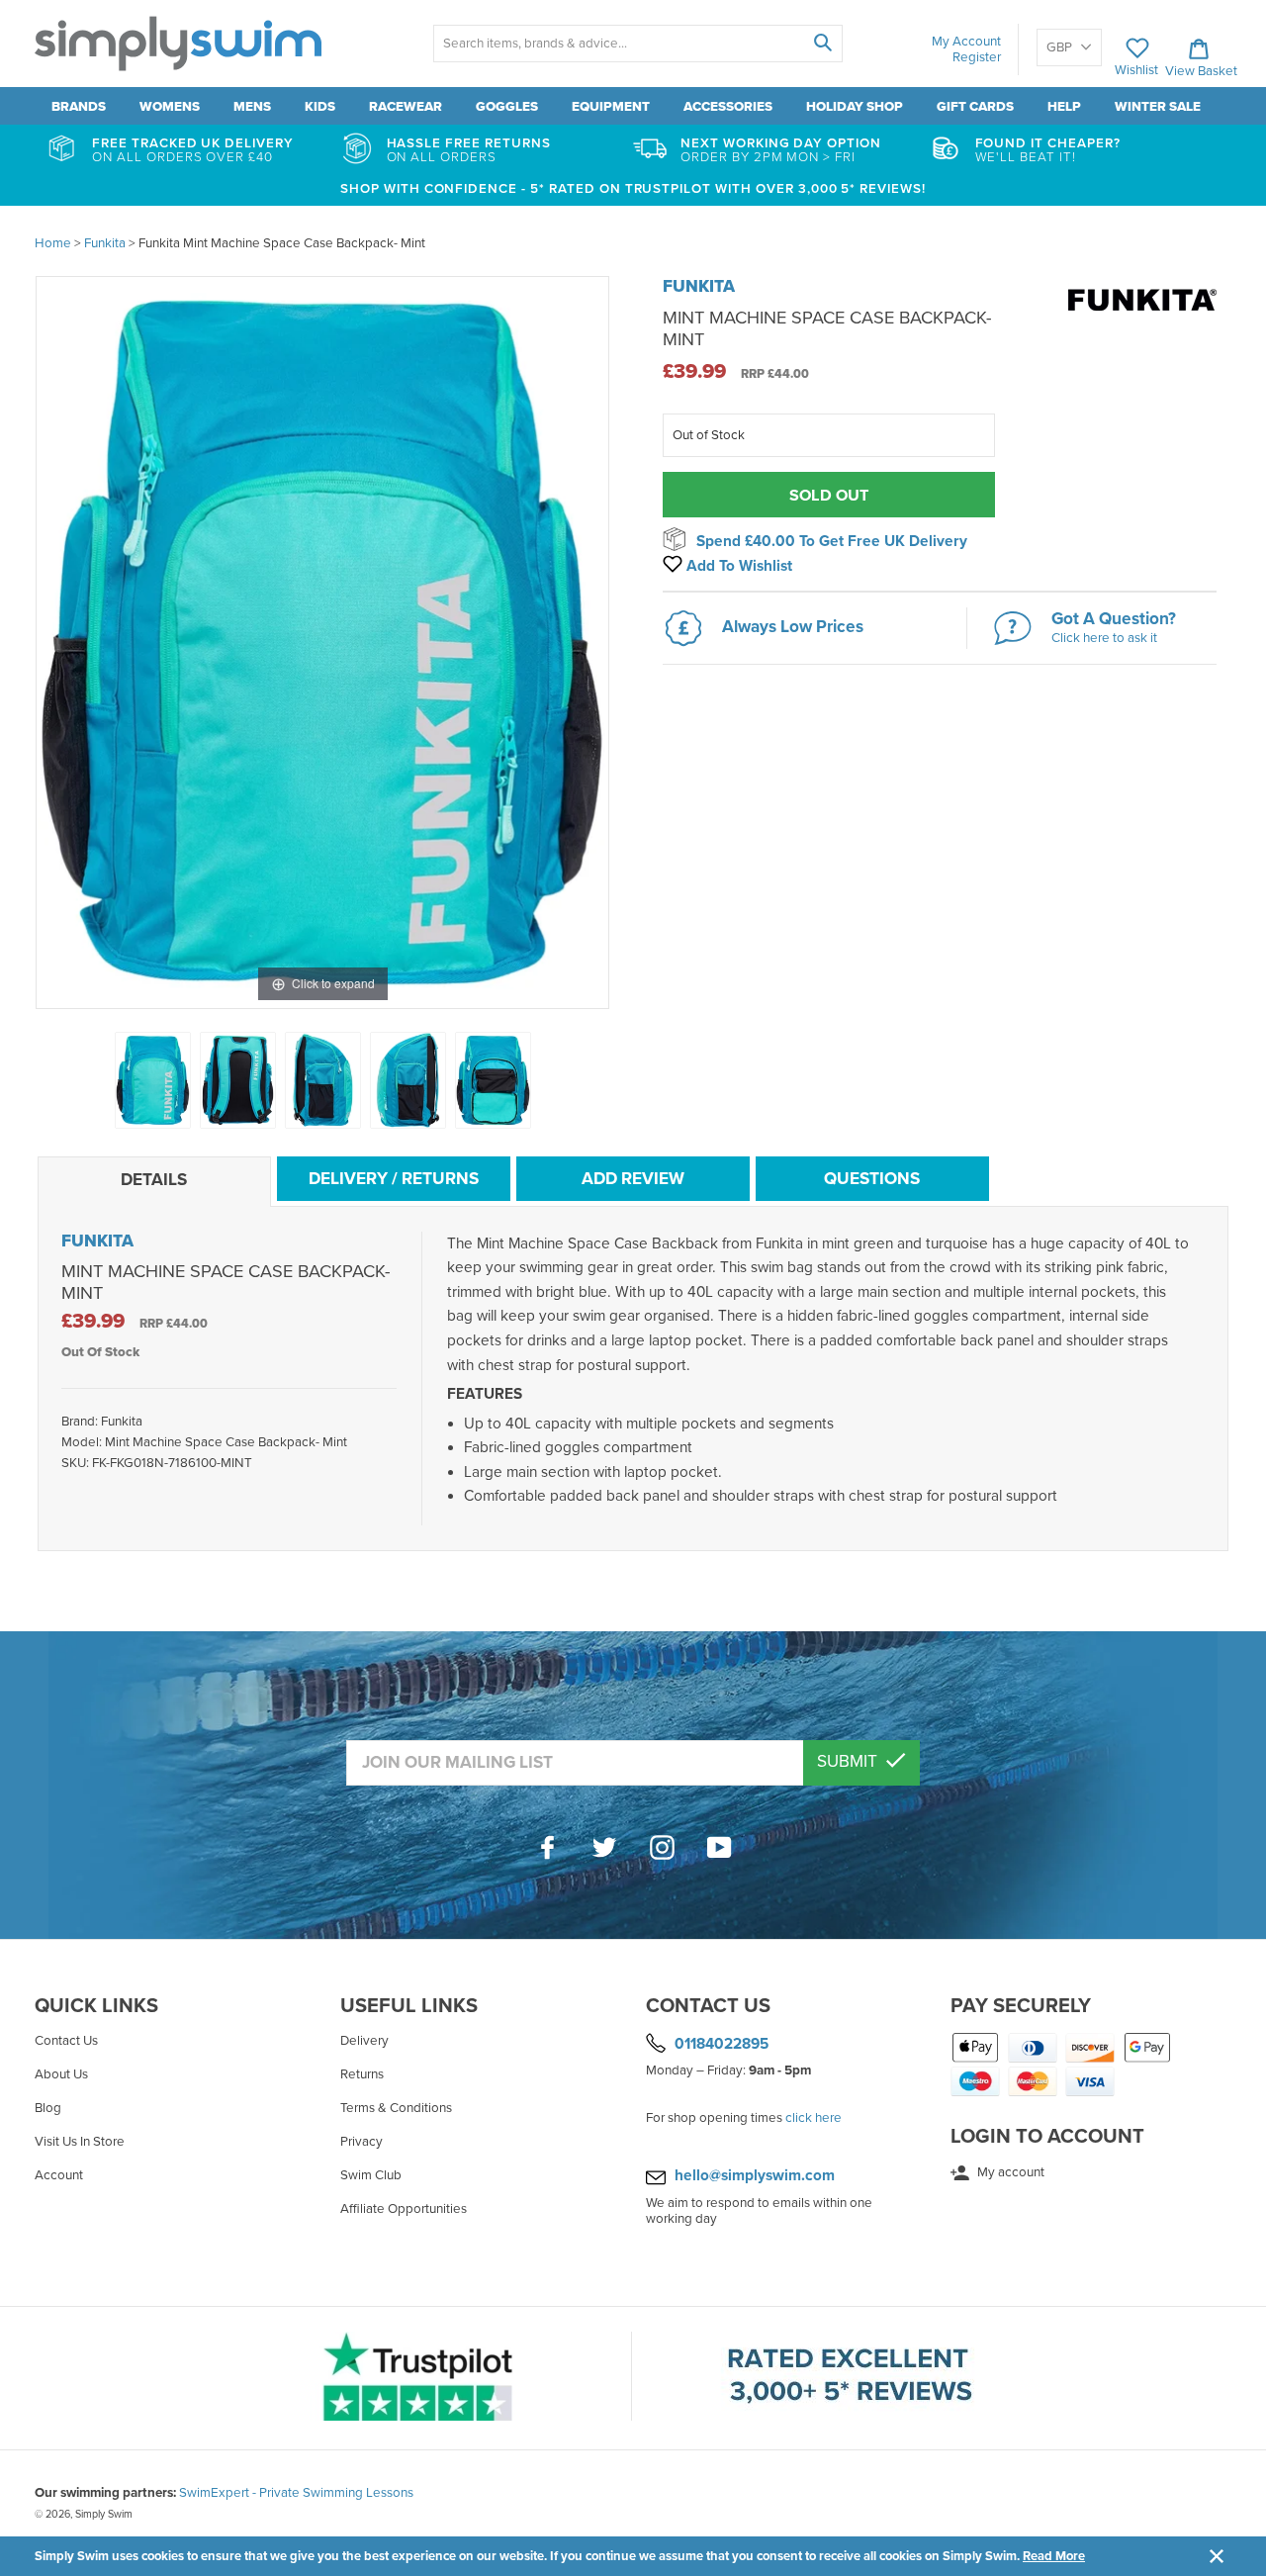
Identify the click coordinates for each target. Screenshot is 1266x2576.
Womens (170, 107)
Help (1064, 107)
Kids (320, 107)
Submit (849, 1761)
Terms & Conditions (396, 2108)
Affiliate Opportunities (404, 2209)
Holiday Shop (855, 107)
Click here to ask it (1104, 638)
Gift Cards (975, 107)
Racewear (406, 107)
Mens (252, 107)
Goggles (507, 107)
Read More (1054, 2556)
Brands (79, 107)
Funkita (699, 286)
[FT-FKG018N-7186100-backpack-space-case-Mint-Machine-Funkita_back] (238, 1080)
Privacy (362, 2142)
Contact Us (66, 2041)
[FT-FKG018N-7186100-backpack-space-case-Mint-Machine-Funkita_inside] (493, 1080)
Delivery (364, 2041)
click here (814, 2118)
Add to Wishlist (737, 566)
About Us (61, 2074)
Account (59, 2175)
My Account (966, 42)
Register (977, 57)
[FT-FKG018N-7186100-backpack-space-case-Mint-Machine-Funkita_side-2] (408, 1080)
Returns (362, 2074)
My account (1009, 2172)
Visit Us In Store (80, 2142)
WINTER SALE (1158, 107)
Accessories (728, 107)
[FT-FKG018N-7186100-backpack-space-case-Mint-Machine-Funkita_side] (323, 1080)
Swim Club (371, 2175)
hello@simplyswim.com (755, 2175)
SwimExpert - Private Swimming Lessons (296, 2493)
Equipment (611, 107)
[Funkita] (1142, 322)
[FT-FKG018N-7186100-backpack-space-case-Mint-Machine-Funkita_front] (153, 1080)
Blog (48, 2108)
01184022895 (722, 2043)
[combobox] (637, 44)
